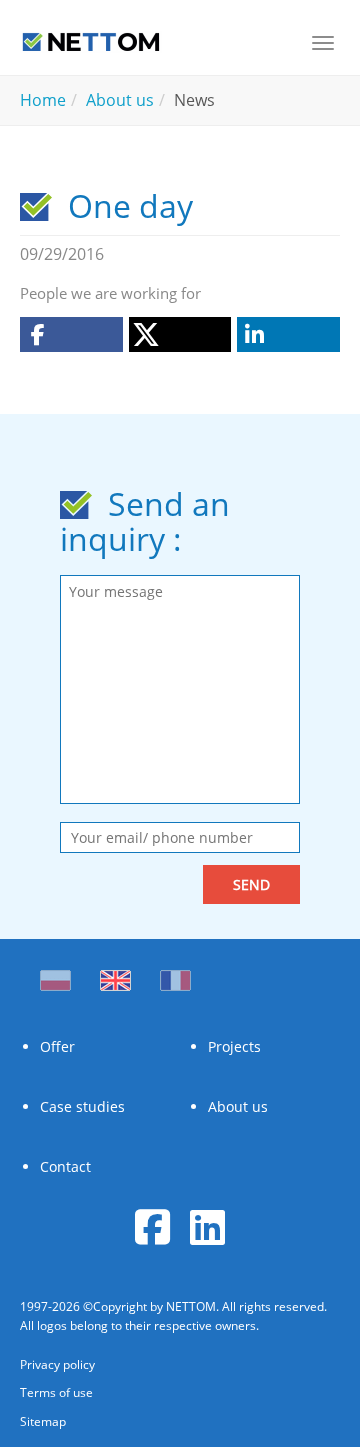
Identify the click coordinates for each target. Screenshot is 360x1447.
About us (238, 1106)
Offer (57, 1046)
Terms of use (56, 1392)
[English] (115, 975)
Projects (234, 1046)
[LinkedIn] (207, 1226)
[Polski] (60, 975)
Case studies (82, 1106)
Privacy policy (57, 1364)
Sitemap (43, 1421)
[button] (71, 334)
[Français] (175, 975)
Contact (65, 1166)
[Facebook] (152, 1226)
